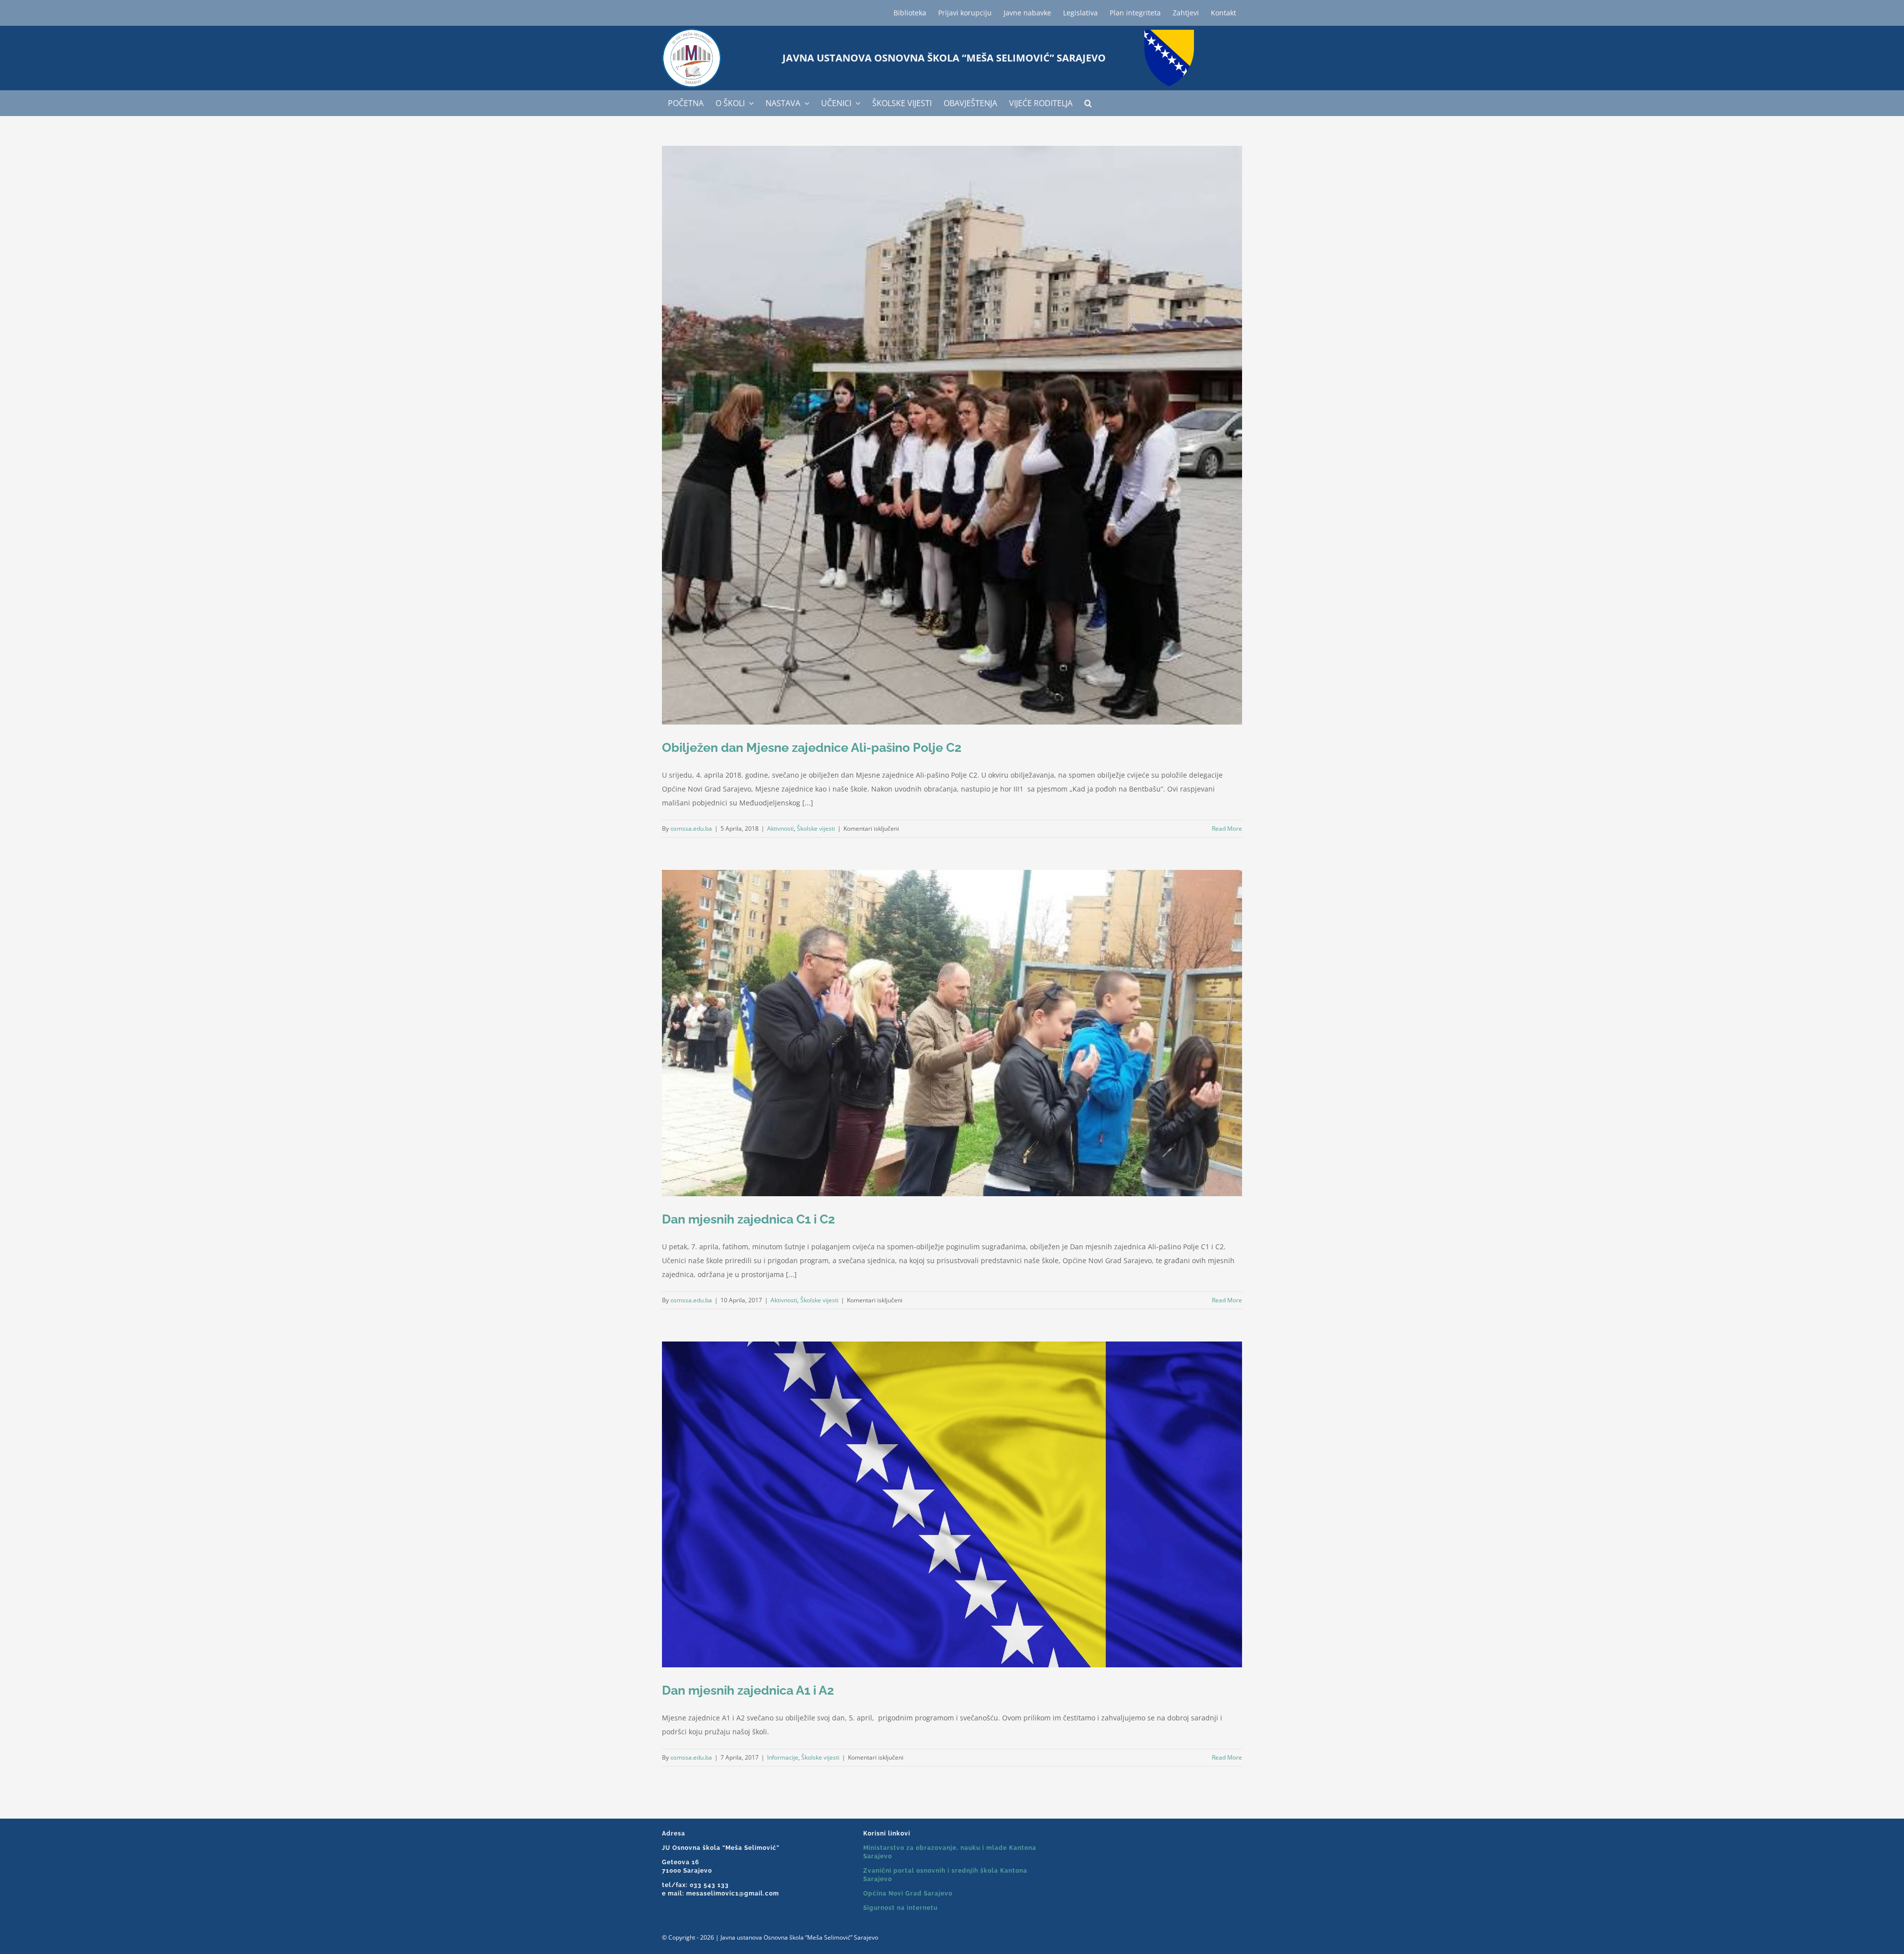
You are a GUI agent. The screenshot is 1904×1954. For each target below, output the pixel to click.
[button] (1088, 103)
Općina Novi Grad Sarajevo (908, 1893)
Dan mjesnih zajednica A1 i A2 (748, 1690)
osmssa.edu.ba (691, 828)
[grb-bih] (1169, 33)
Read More (1227, 828)
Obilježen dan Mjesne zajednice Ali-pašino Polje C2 (812, 747)
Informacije (783, 1757)
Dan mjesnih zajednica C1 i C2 (748, 1219)
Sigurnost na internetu (900, 1908)
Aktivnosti (780, 828)
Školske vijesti (816, 828)
